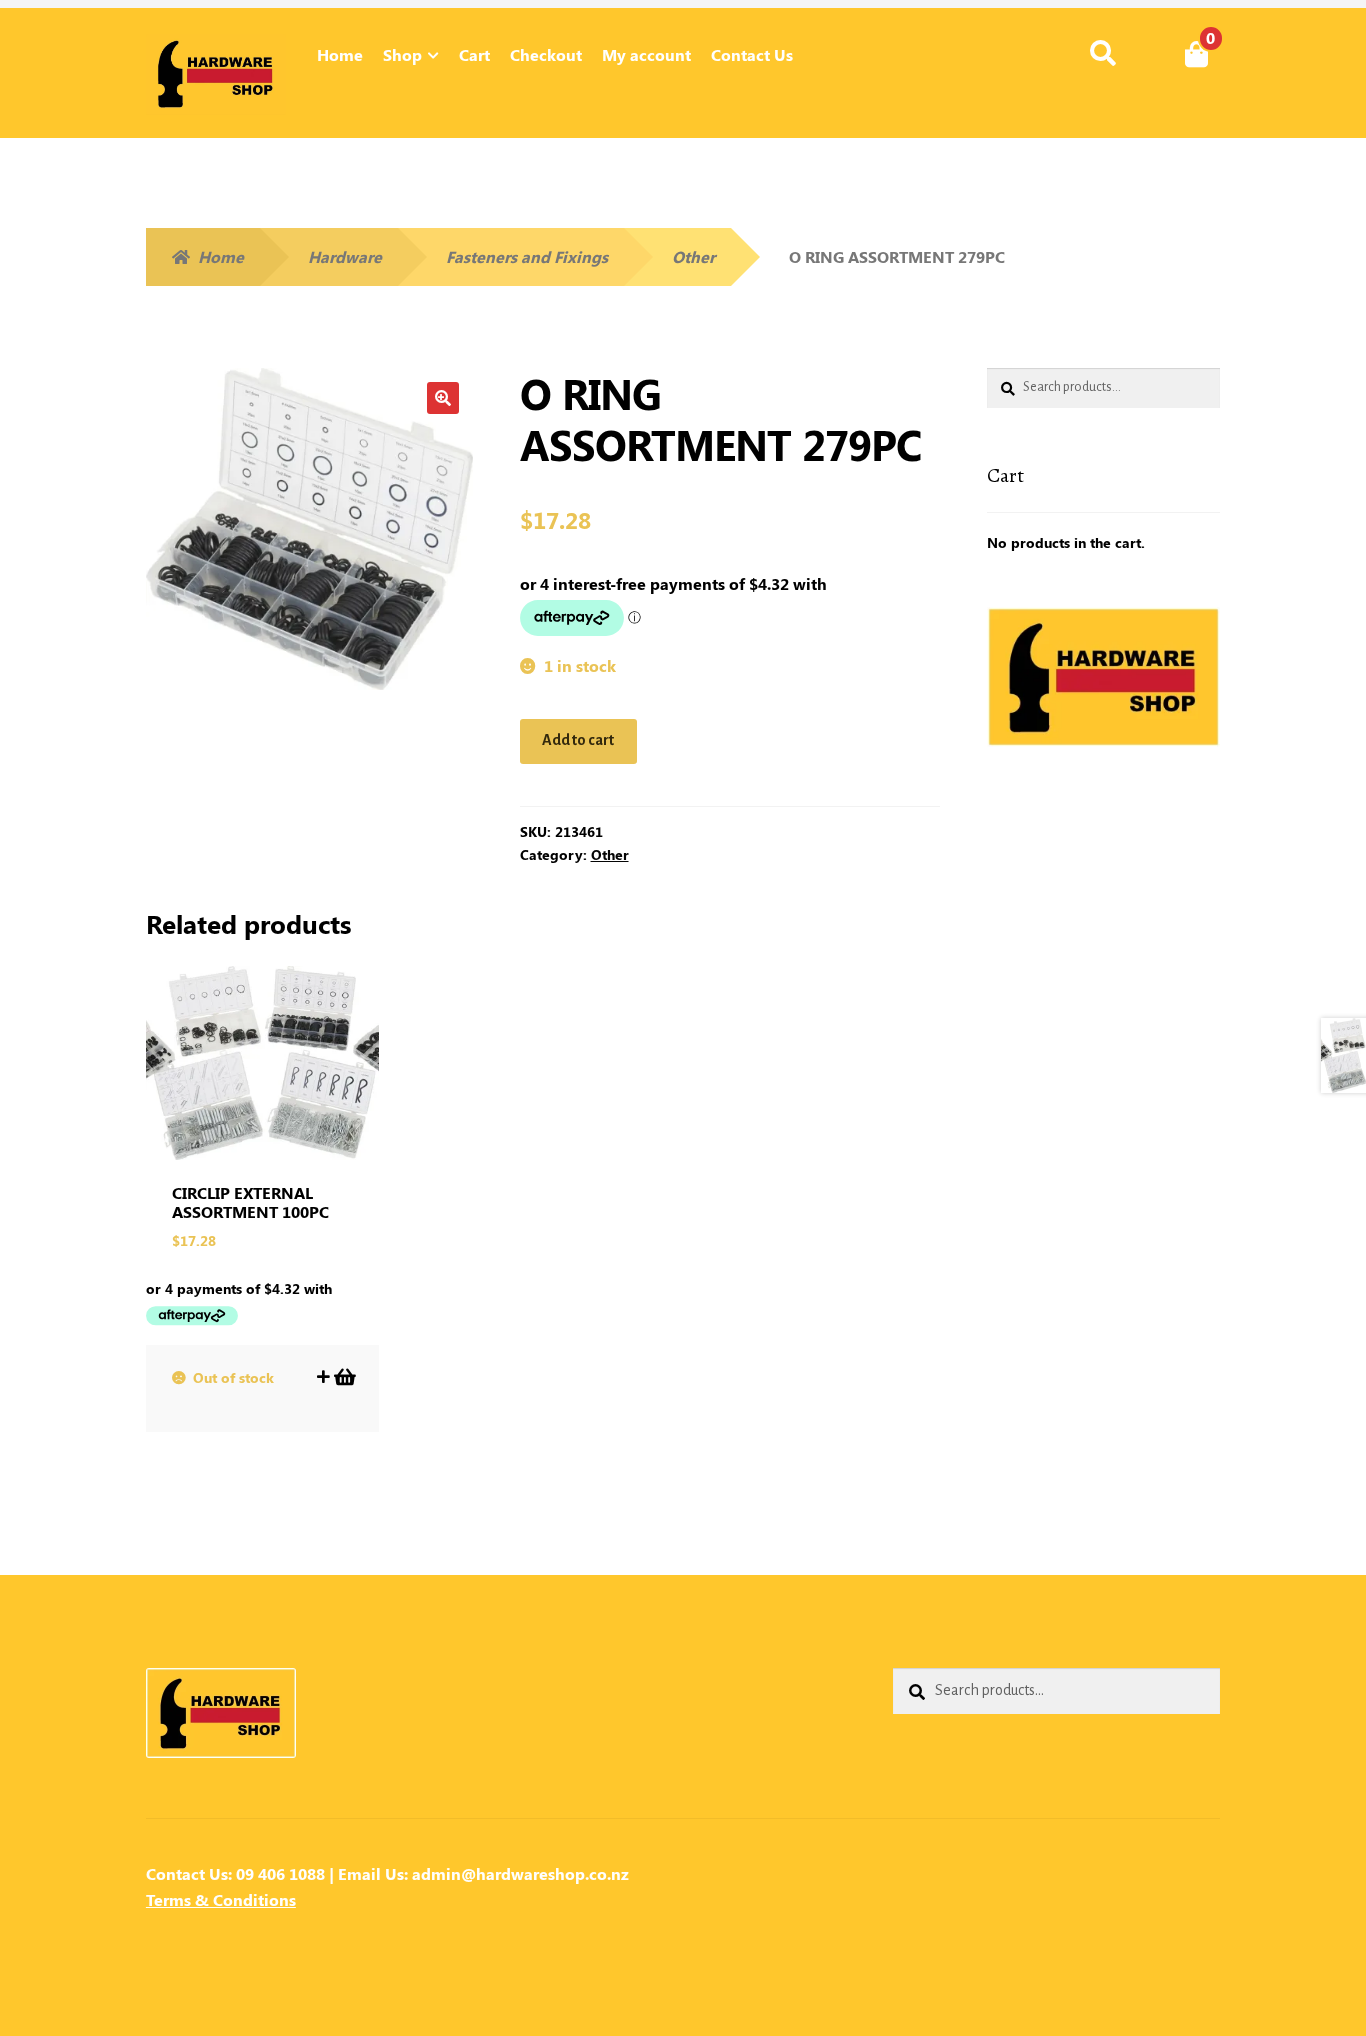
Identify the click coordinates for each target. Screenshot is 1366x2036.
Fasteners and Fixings (527, 256)
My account (646, 54)
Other (693, 256)
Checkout (546, 54)
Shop (402, 54)
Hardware (345, 256)
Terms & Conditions (221, 1899)
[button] (443, 398)
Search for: (1102, 54)
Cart (474, 54)
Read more (343, 1376)
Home (340, 54)
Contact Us (752, 54)
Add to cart (578, 740)
